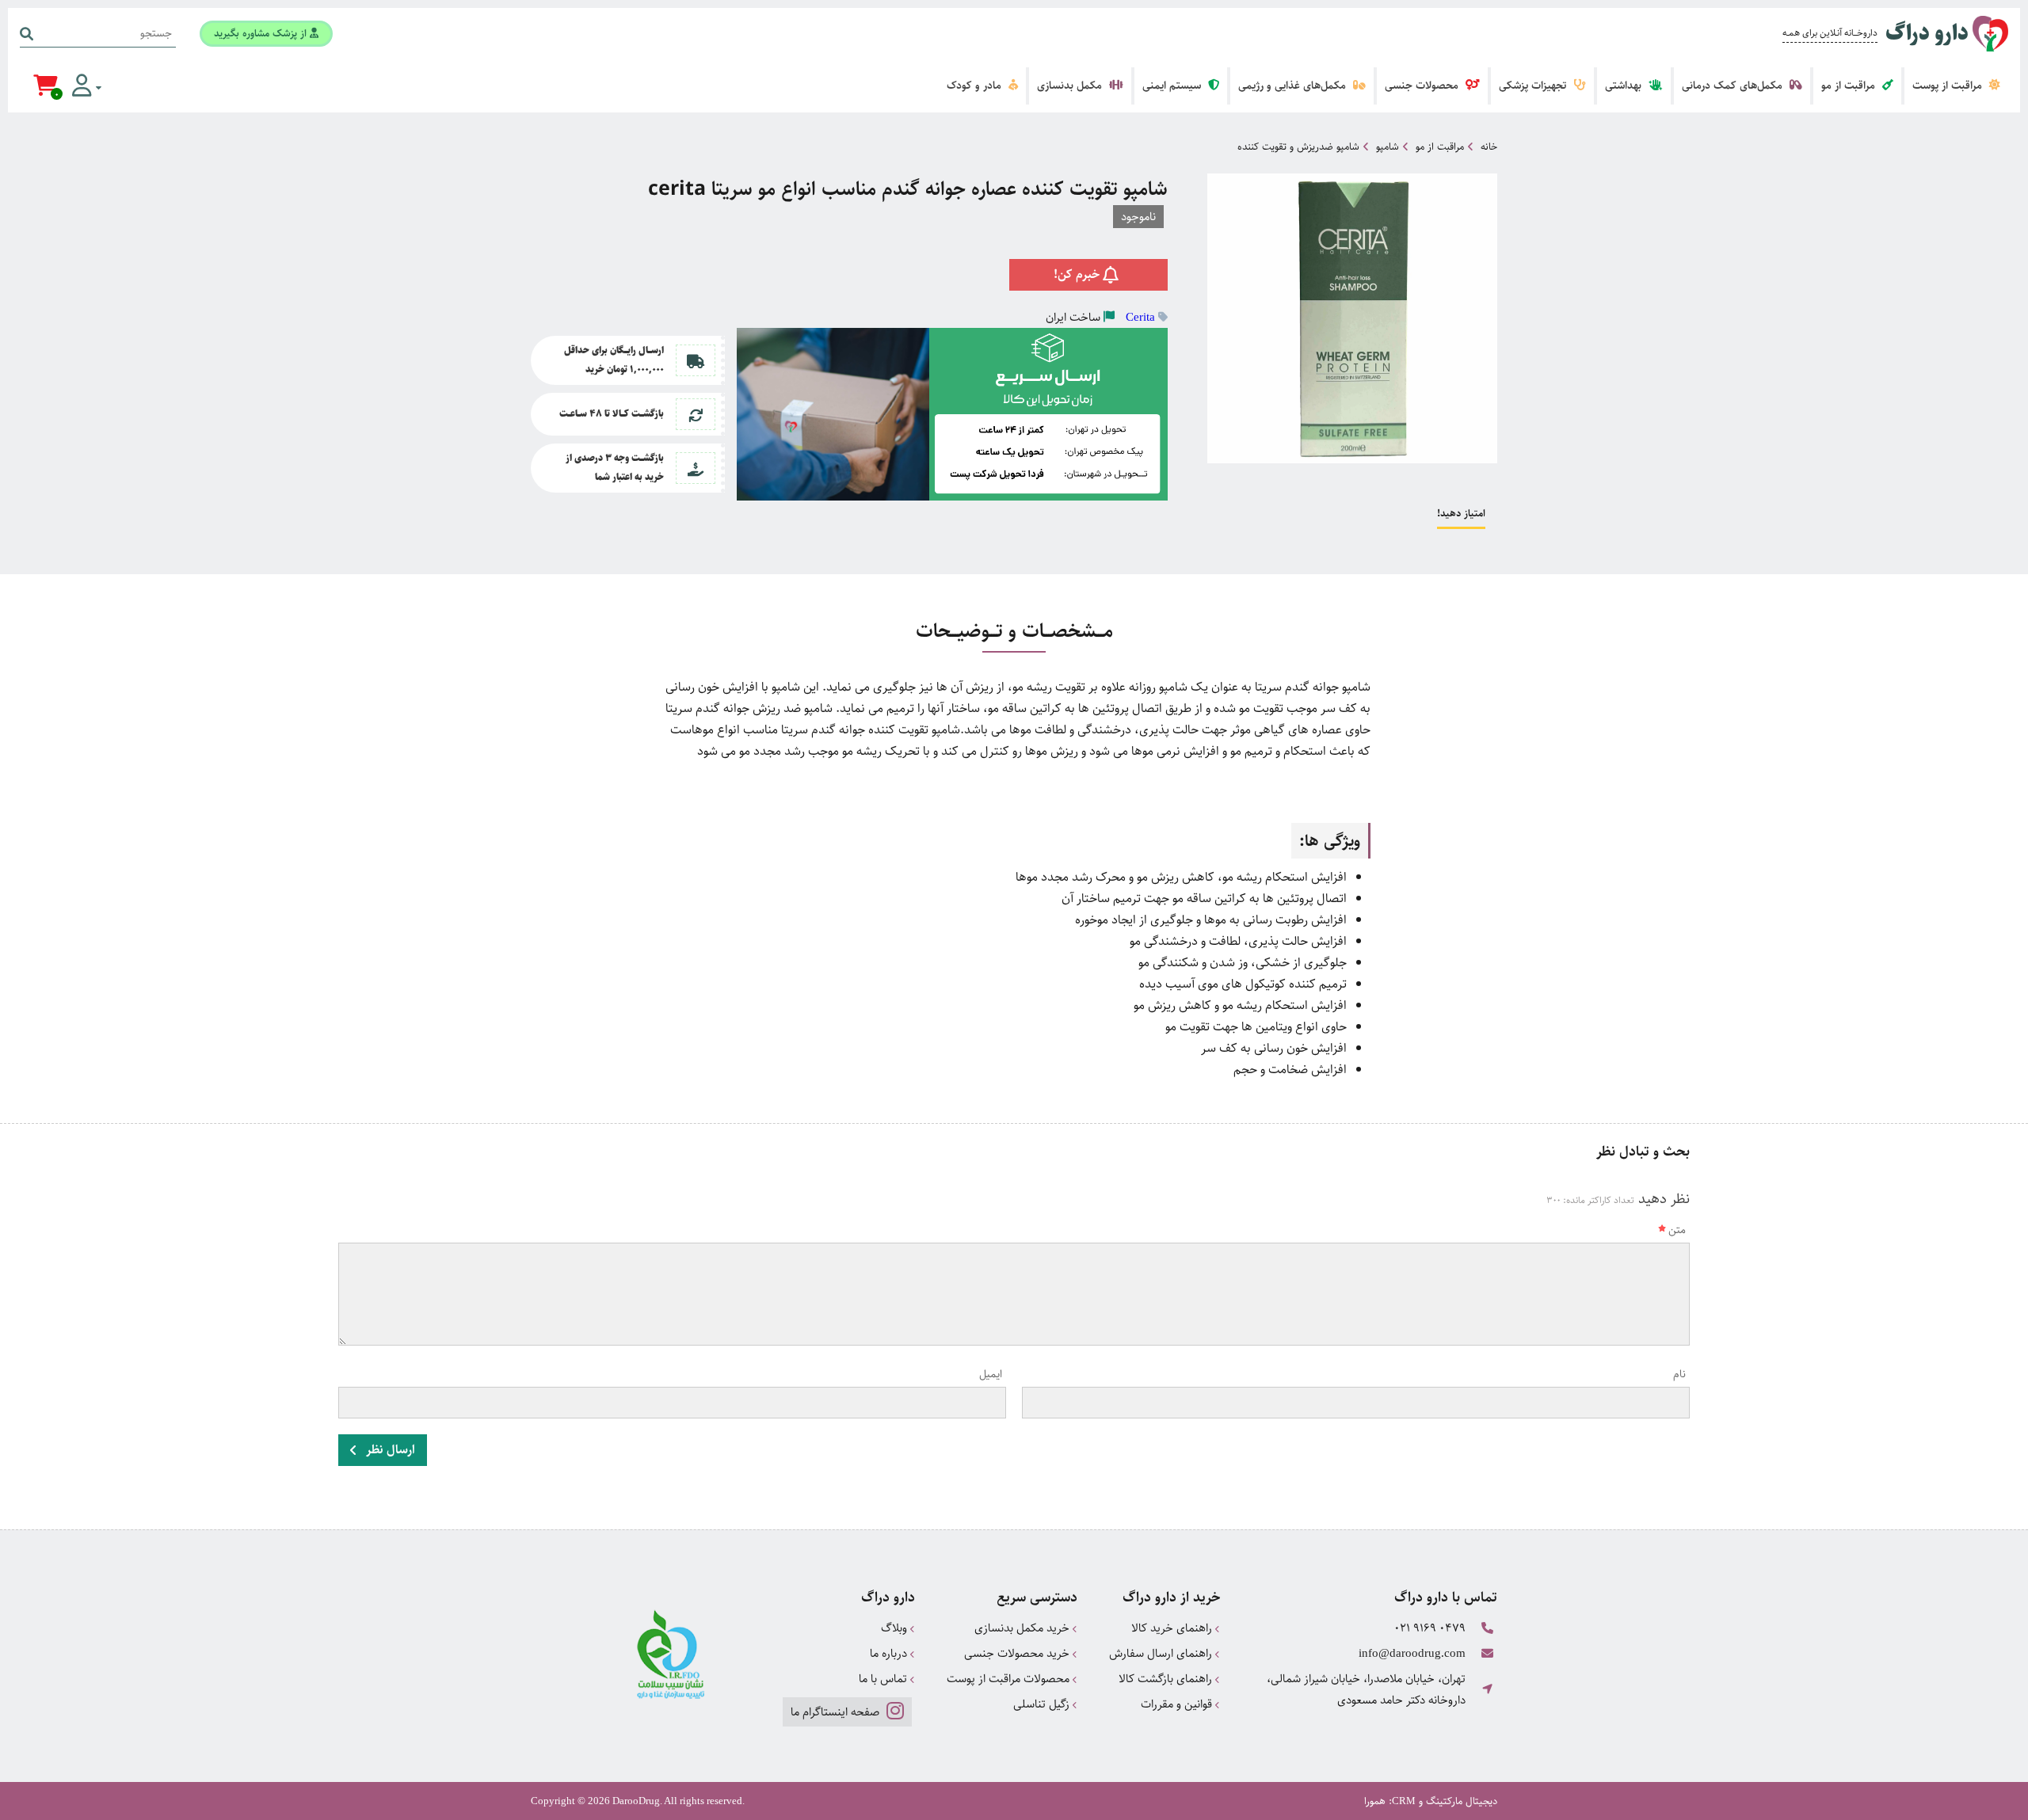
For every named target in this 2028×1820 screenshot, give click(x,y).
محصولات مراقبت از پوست (1010, 1679)
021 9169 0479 (1430, 1628)
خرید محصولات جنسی (1018, 1653)
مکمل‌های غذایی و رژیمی (1294, 86)
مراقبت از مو (1850, 86)
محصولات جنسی (1423, 86)
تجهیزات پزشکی (1534, 86)
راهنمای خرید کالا (1173, 1628)
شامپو (1388, 147)
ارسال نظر (389, 1450)
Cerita (1140, 317)
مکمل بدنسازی (1071, 86)
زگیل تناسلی (1043, 1704)
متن (1677, 1230)
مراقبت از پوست (1949, 86)
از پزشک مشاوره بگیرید (262, 33)
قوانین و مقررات (1178, 1704)
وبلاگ (896, 1628)
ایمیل (991, 1374)
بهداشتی (1625, 86)
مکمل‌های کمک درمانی (1734, 86)
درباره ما (890, 1653)
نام (1679, 1374)
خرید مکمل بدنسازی (1024, 1628)
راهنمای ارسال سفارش (1162, 1653)
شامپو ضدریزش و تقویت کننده (1298, 147)
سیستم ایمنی (1173, 86)
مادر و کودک (976, 86)
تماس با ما (884, 1679)
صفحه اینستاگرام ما (837, 1712)
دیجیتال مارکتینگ (1462, 1801)
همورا (1375, 1801)
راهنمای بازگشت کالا (1167, 1679)
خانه (1489, 147)
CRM (1404, 1801)
